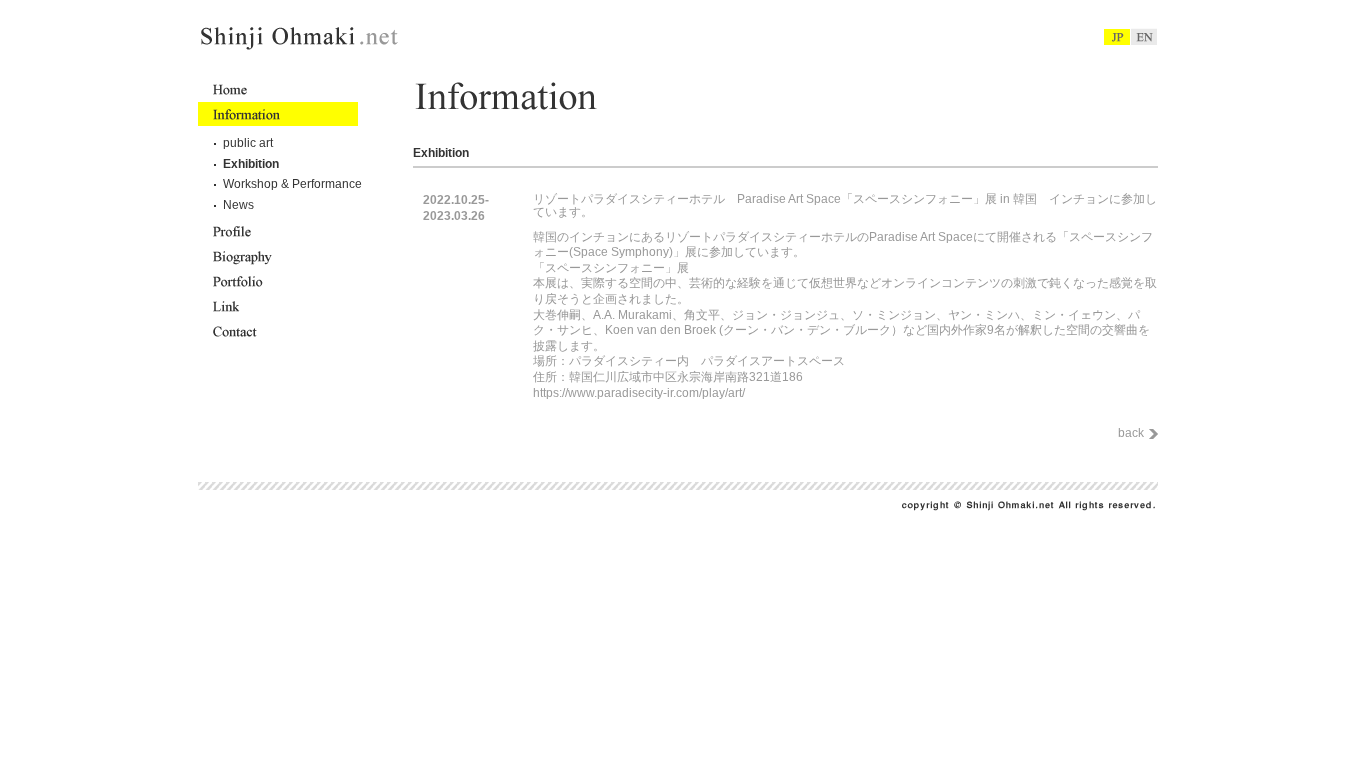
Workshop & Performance (292, 184)
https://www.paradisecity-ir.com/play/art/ (639, 393)
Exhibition (251, 164)
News (238, 205)
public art (248, 143)
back (1131, 433)
